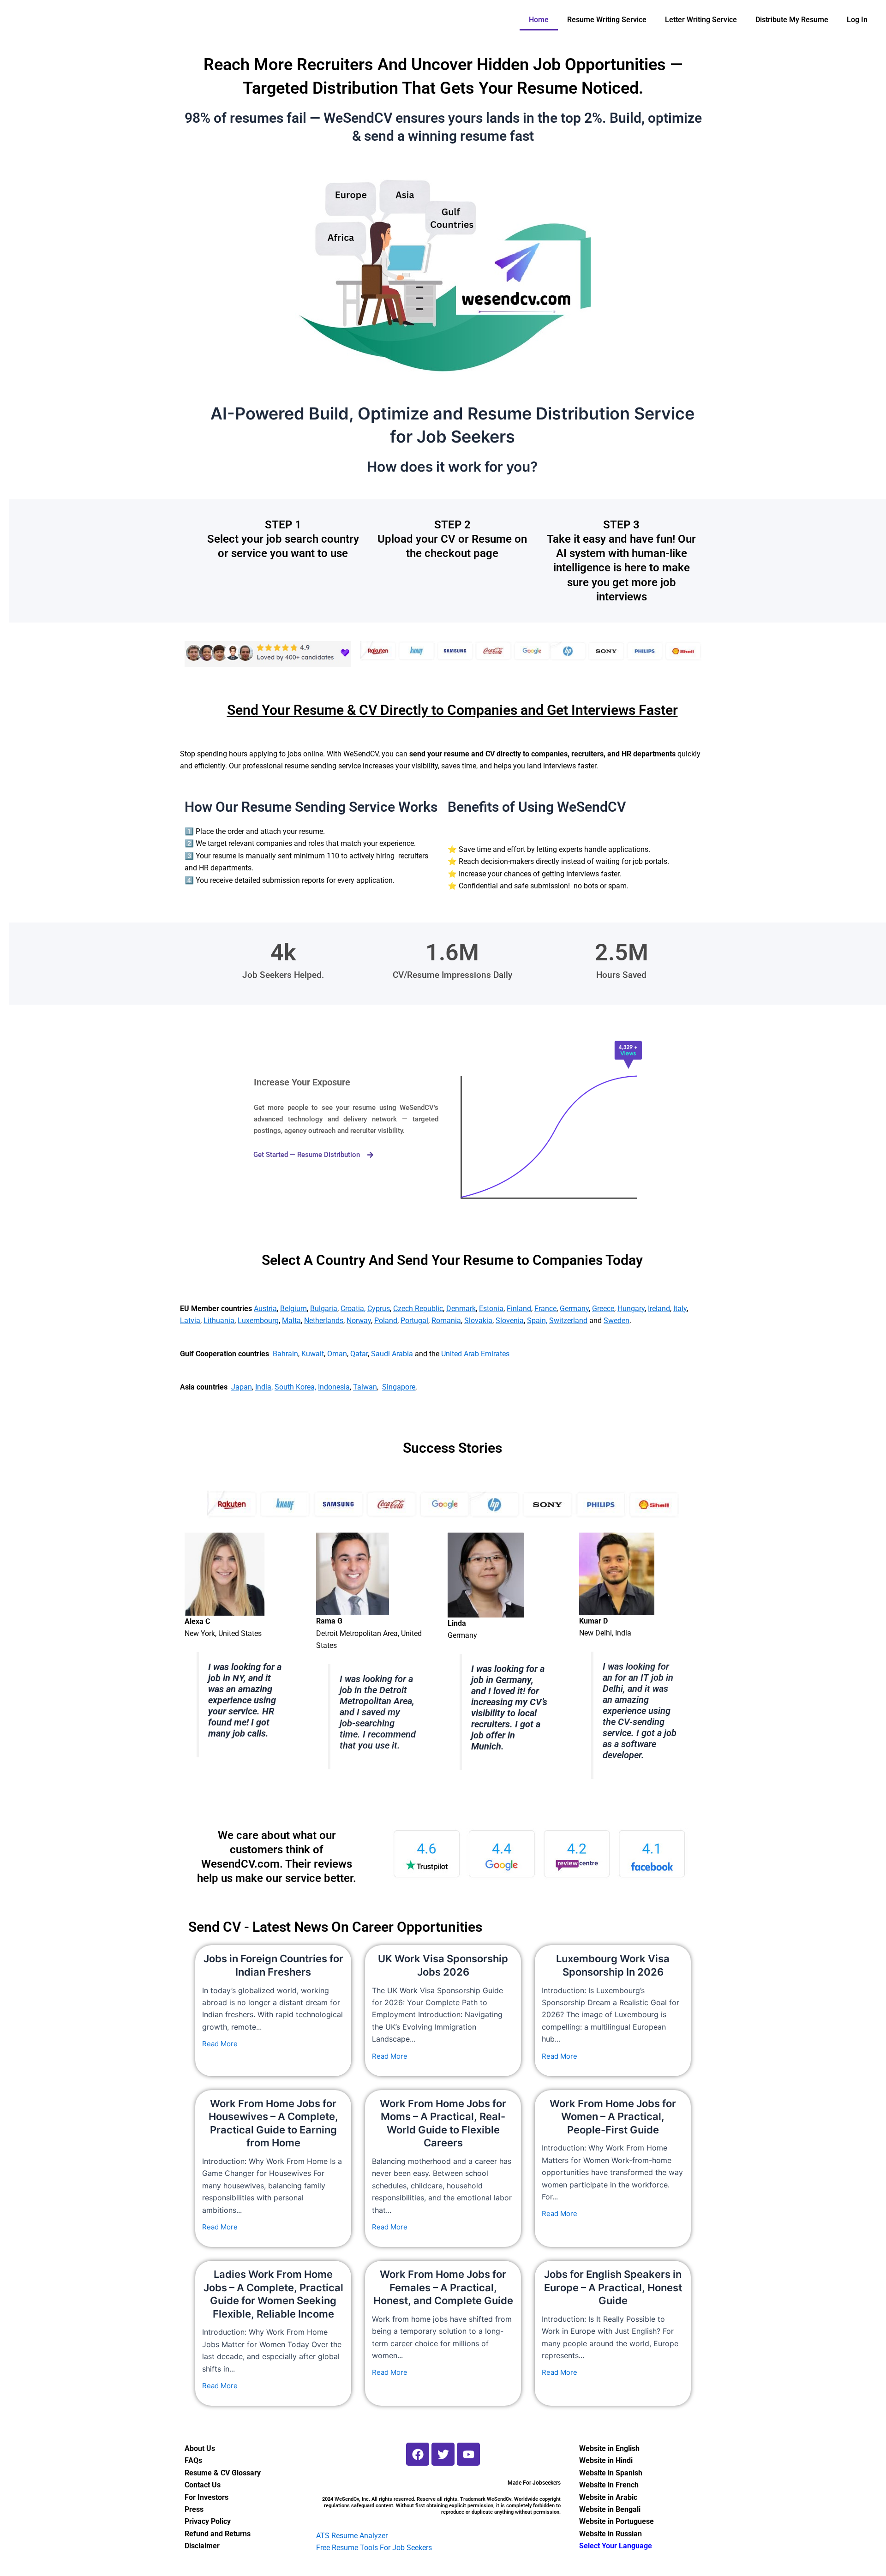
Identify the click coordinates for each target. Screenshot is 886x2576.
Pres (192, 2509)
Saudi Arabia (392, 1354)
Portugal (414, 1321)
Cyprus (379, 1309)
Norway (359, 1321)
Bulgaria (324, 1309)
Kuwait (313, 1354)
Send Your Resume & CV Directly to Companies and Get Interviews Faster (452, 710)
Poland (386, 1321)
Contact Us (203, 2485)
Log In (857, 20)
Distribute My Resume (792, 20)
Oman (337, 1354)
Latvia (190, 1321)
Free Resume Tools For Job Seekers (374, 2548)
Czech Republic (418, 1309)
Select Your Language (616, 2546)
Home (539, 20)
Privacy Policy (208, 2521)
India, (264, 1387)
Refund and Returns (218, 2534)
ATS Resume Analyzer (352, 2536)
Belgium (293, 1309)
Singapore (399, 1387)
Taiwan (365, 1387)
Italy (680, 1309)
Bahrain (285, 1354)
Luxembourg (258, 1321)
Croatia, (353, 1309)
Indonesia (334, 1387)
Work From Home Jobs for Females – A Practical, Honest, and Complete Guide (443, 2287)
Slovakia (478, 1321)
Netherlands (324, 1321)
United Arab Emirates (475, 1354)
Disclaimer (202, 2546)
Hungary (631, 1309)
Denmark (461, 1309)
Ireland (659, 1309)
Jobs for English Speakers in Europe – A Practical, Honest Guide (613, 2287)
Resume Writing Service (607, 20)
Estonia (491, 1309)
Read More (220, 2044)
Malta (291, 1321)
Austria (265, 1309)
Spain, (537, 1321)
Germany (574, 1309)
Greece (603, 1309)
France (545, 1309)
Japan (242, 1387)
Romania (446, 1321)
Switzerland (568, 1321)
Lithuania (219, 1321)
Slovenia (510, 1321)
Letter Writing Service (701, 20)
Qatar (359, 1354)
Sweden (617, 1321)
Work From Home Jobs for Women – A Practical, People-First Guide (613, 2117)
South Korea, (295, 1387)
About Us (200, 2448)
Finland (519, 1309)
